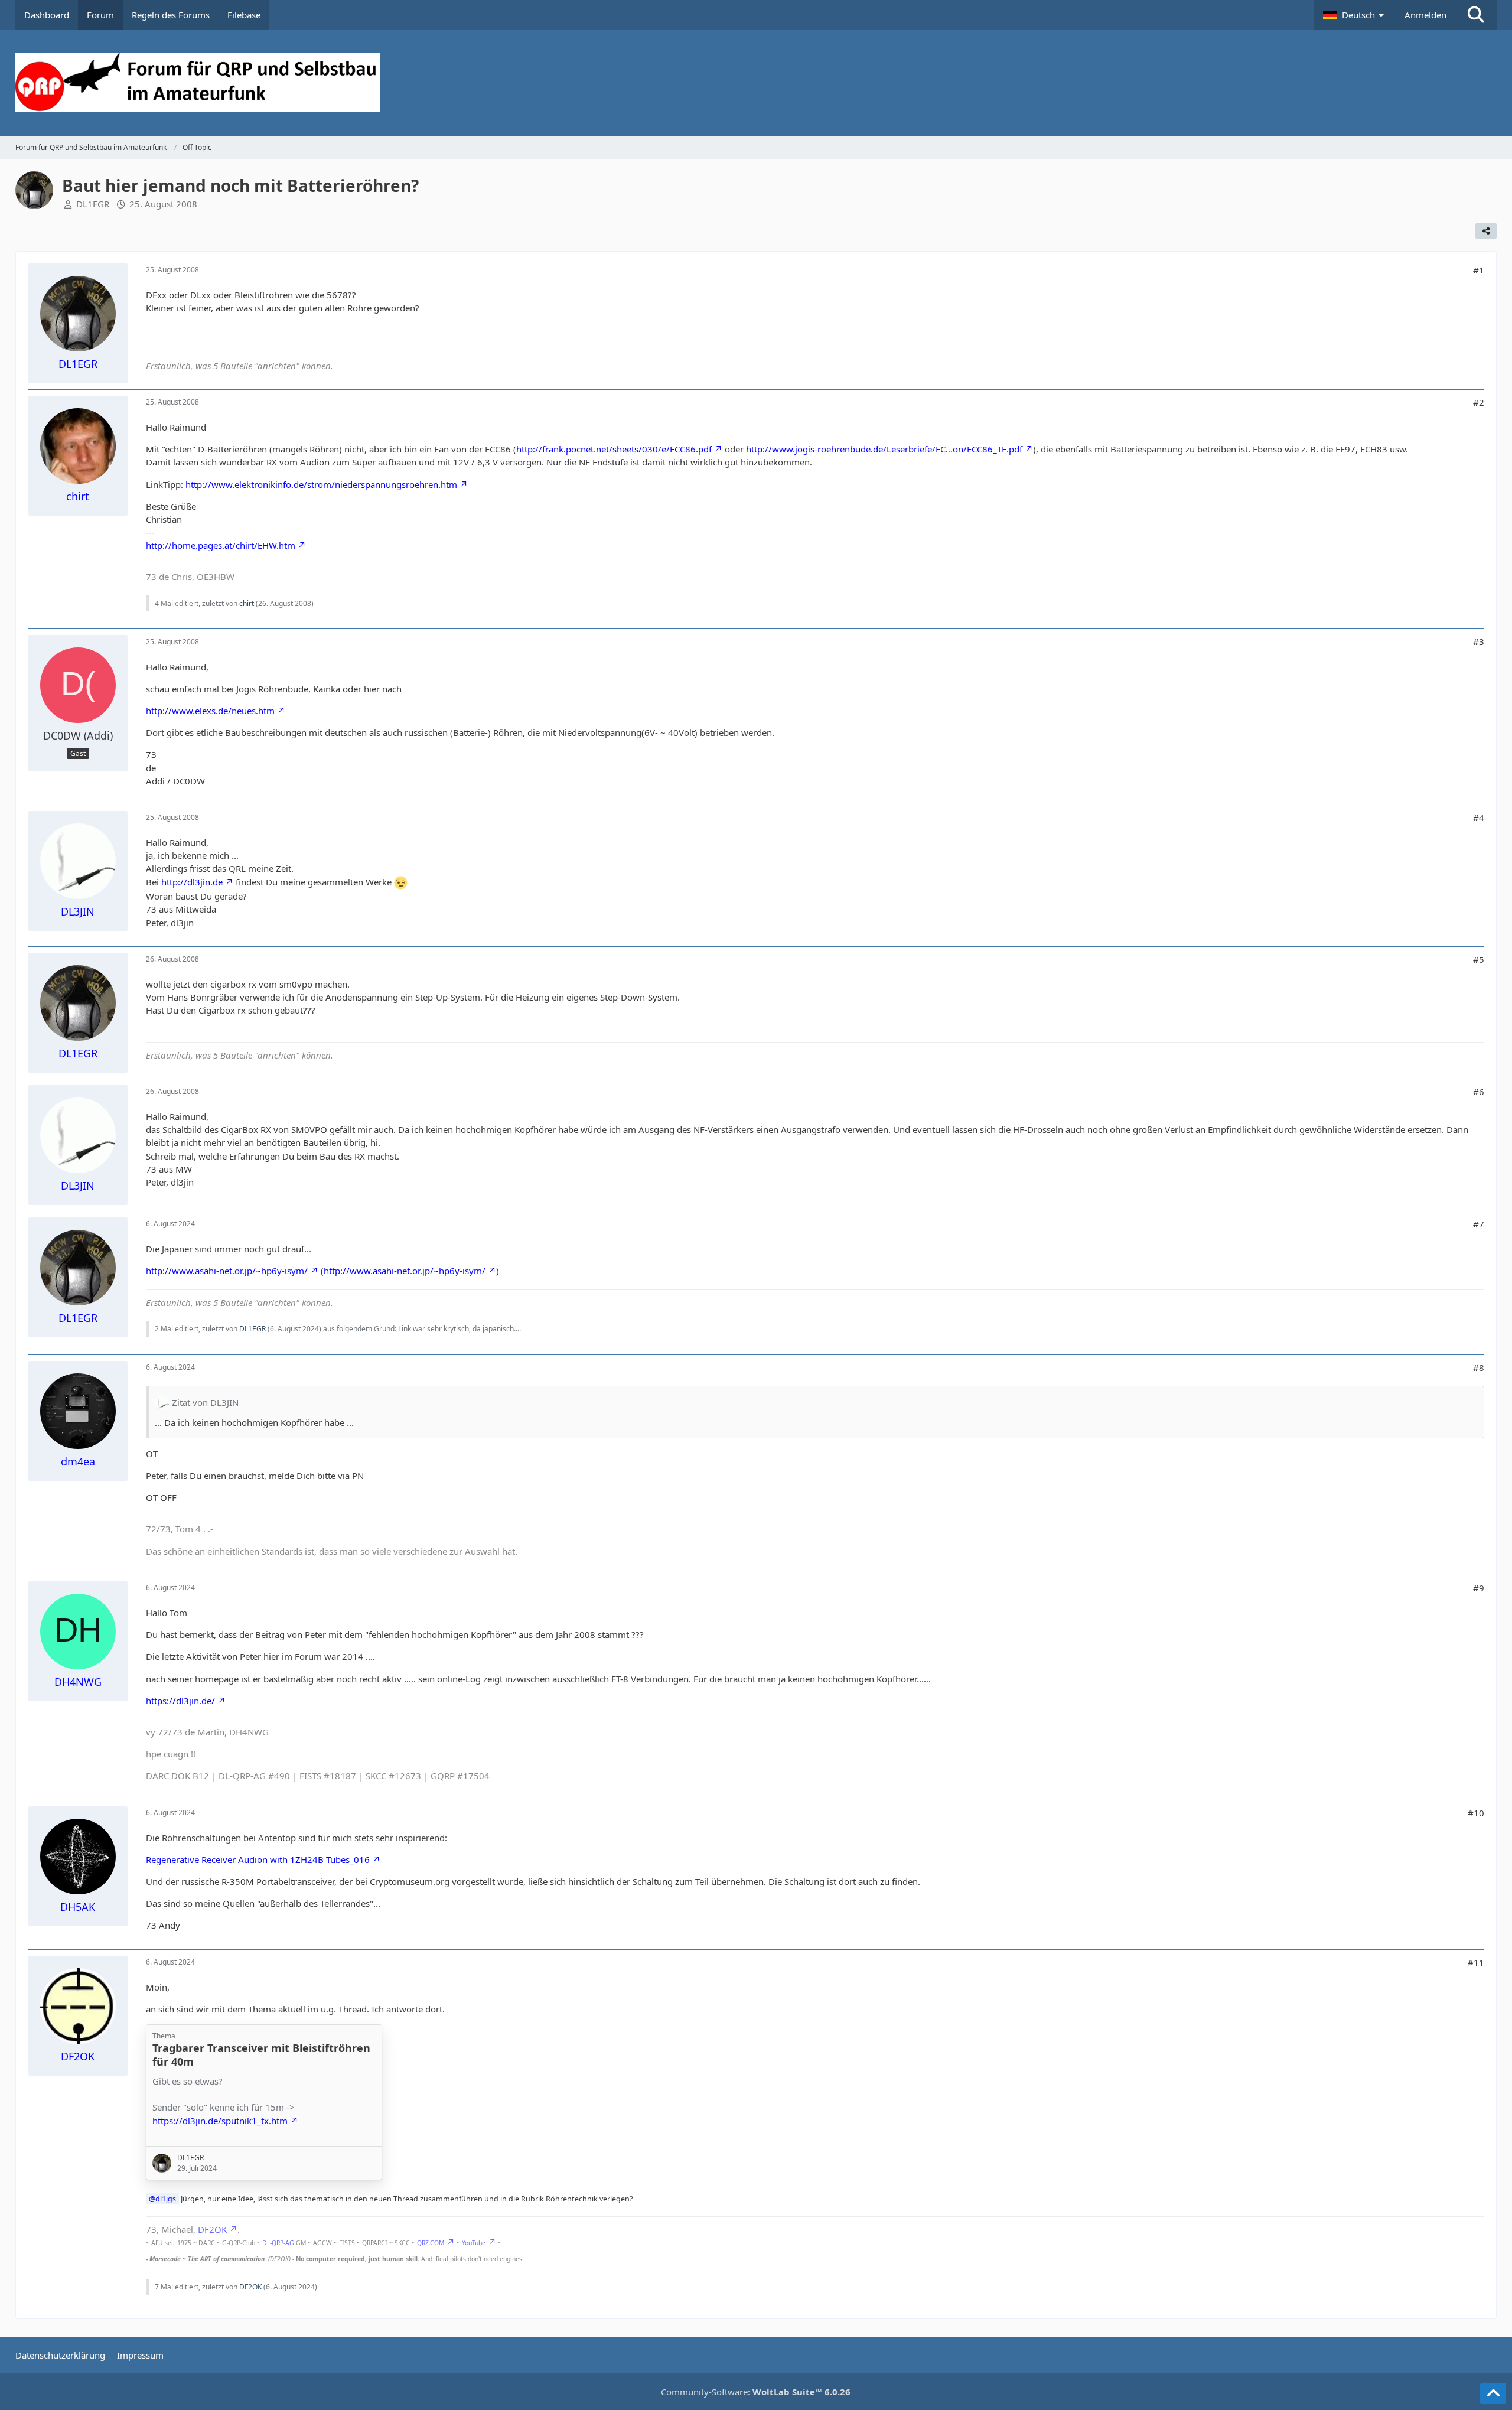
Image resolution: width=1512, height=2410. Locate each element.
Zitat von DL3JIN (205, 1402)
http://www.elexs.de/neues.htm (210, 711)
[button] (1355, 15)
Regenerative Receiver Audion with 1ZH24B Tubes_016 (258, 1859)
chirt (247, 603)
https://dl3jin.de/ (180, 1701)
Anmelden (1425, 15)
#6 (1479, 1092)
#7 (1479, 1224)
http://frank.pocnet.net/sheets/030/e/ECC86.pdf (614, 449)
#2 (1479, 402)
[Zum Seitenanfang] (1493, 2393)
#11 (1476, 1962)
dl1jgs (166, 2199)
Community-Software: (756, 2392)
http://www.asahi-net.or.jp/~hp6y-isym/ (227, 1271)
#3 (1479, 641)
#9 (1479, 1588)
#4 (1479, 818)
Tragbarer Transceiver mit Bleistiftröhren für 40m (261, 2055)
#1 (1479, 270)
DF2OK (212, 2229)
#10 (1476, 1813)
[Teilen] (1486, 231)
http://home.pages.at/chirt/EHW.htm (221, 545)
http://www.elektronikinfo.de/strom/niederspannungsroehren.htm (321, 484)
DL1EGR (93, 204)
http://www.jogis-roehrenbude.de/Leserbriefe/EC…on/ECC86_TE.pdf (884, 449)
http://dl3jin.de (192, 882)
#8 (1479, 1367)
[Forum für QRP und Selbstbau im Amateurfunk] (756, 83)
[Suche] (1476, 15)
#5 (1479, 959)
